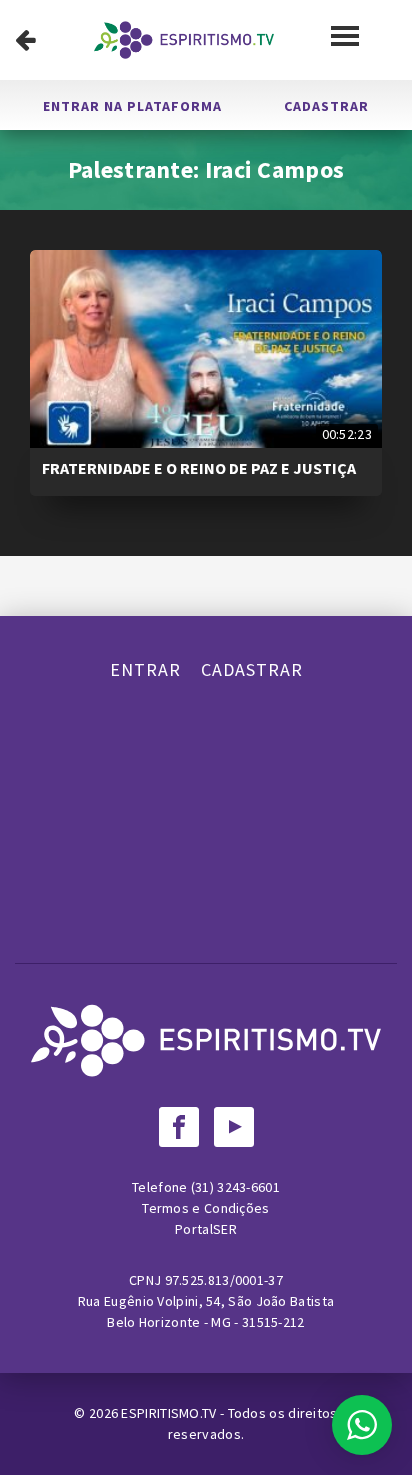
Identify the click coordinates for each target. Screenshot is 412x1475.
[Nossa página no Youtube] (234, 1127)
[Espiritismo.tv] (184, 40)
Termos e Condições (205, 1208)
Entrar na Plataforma (132, 106)
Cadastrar (326, 106)
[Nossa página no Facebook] (179, 1127)
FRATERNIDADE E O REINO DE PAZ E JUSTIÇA (199, 468)
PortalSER (206, 1229)
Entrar (145, 669)
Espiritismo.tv (170, 1413)
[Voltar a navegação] (25, 40)
